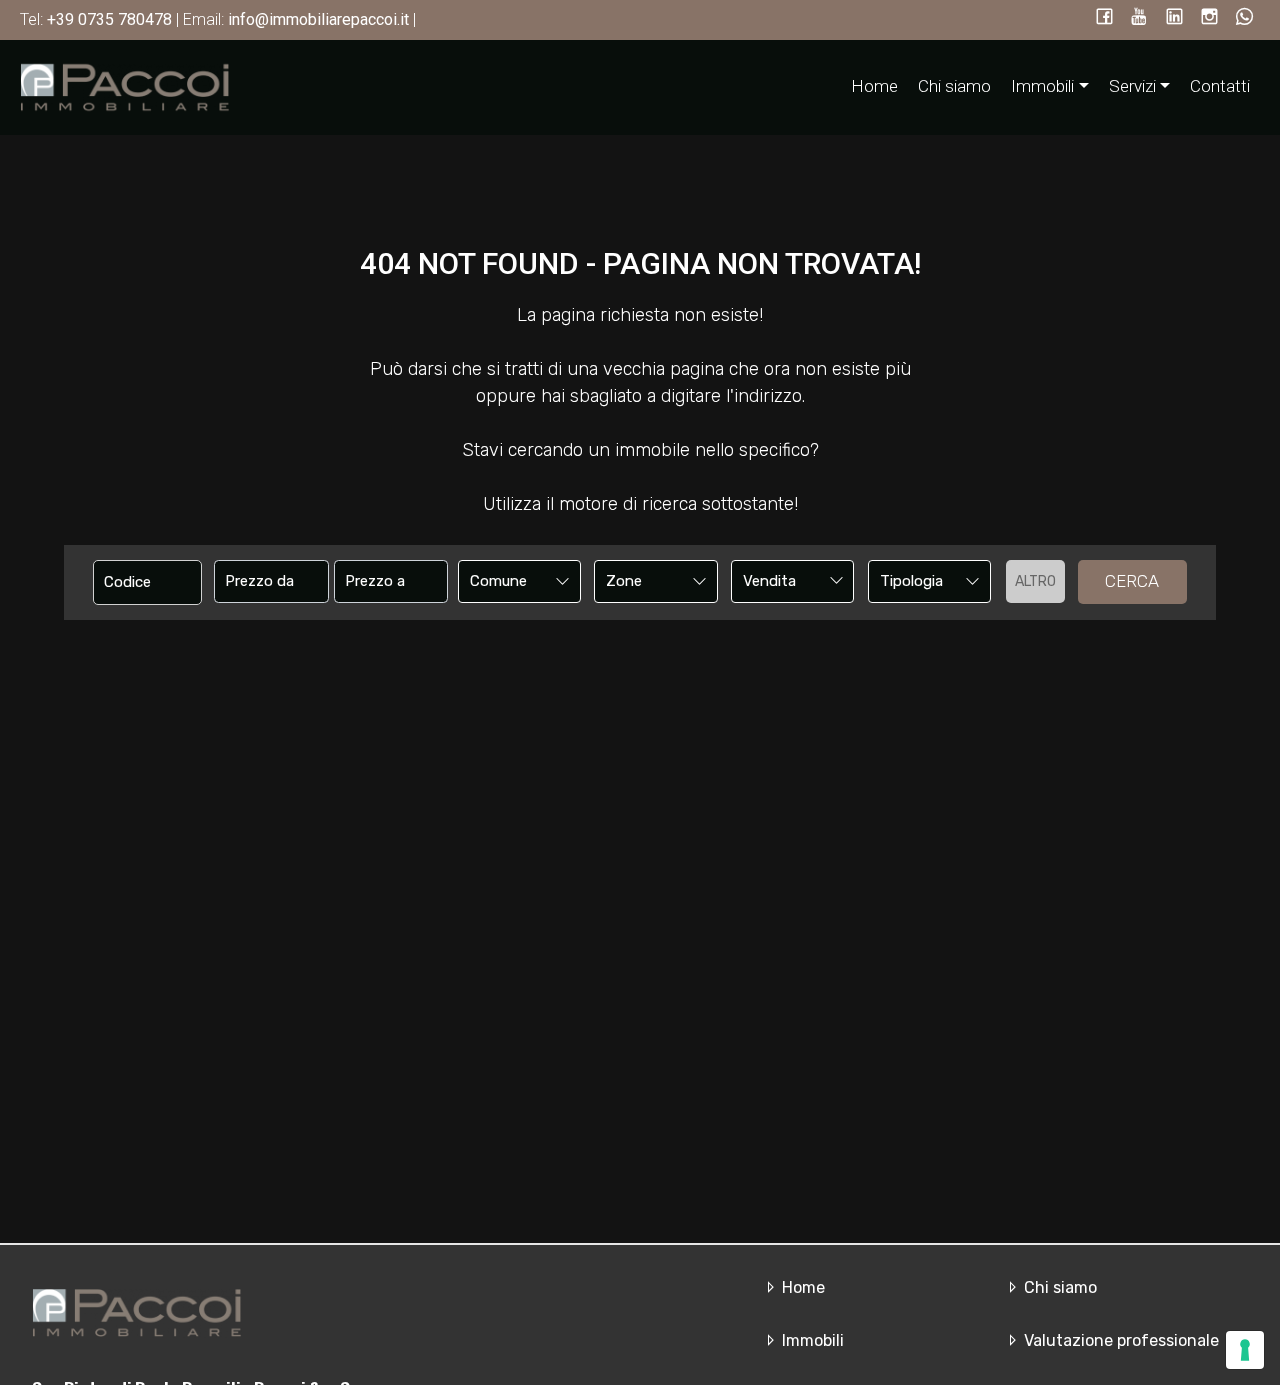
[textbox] (508, 581)
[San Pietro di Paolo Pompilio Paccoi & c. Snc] (125, 86)
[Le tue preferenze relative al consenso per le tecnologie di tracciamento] (1245, 1350)
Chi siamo (954, 86)
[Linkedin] (1174, 18)
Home (874, 86)
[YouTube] (1139, 18)
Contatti (1220, 86)
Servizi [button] (1132, 86)
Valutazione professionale (1119, 1340)
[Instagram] (1209, 18)
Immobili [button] (1042, 86)
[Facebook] (1104, 18)
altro (1035, 581)
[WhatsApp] (1244, 18)
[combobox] (519, 581)
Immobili (811, 1340)
